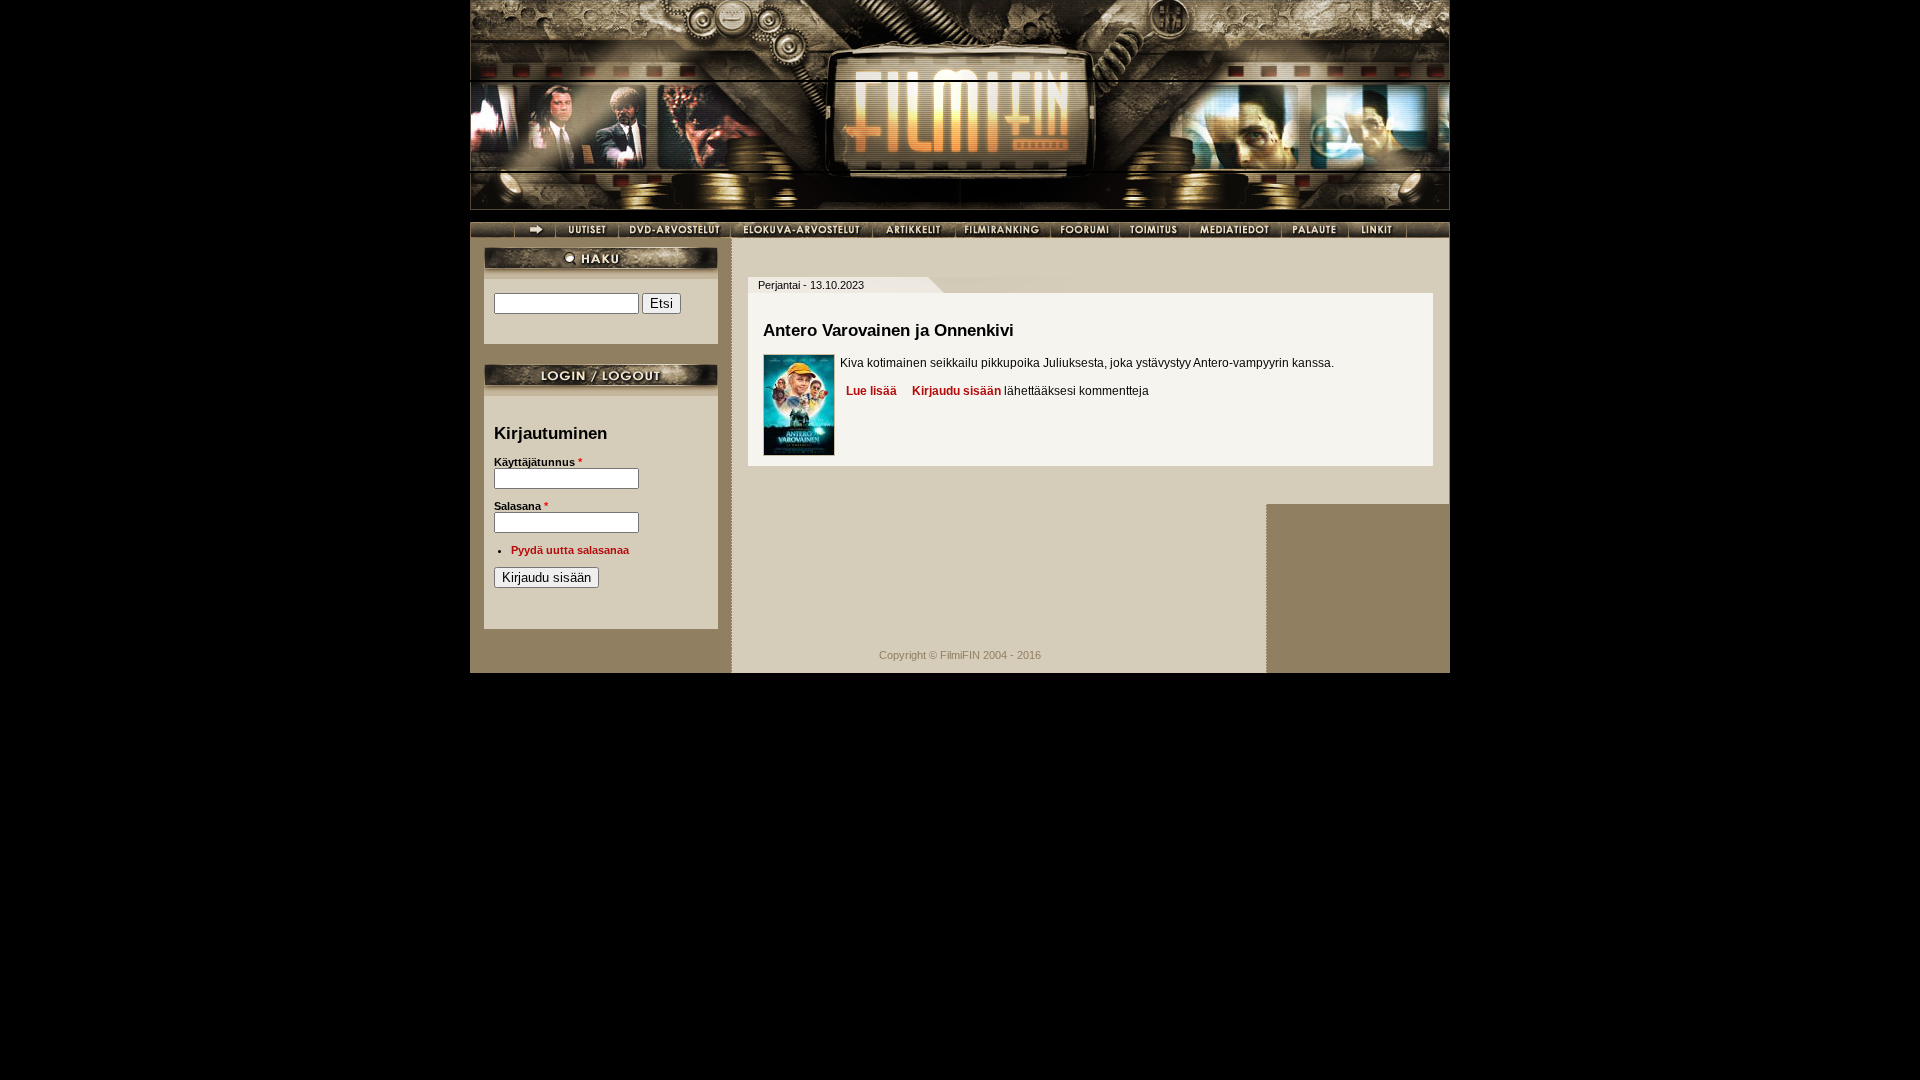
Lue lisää (871, 391)
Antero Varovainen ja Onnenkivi (888, 330)
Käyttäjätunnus (538, 462)
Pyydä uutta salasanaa (570, 550)
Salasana (521, 506)
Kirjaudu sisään (956, 391)
